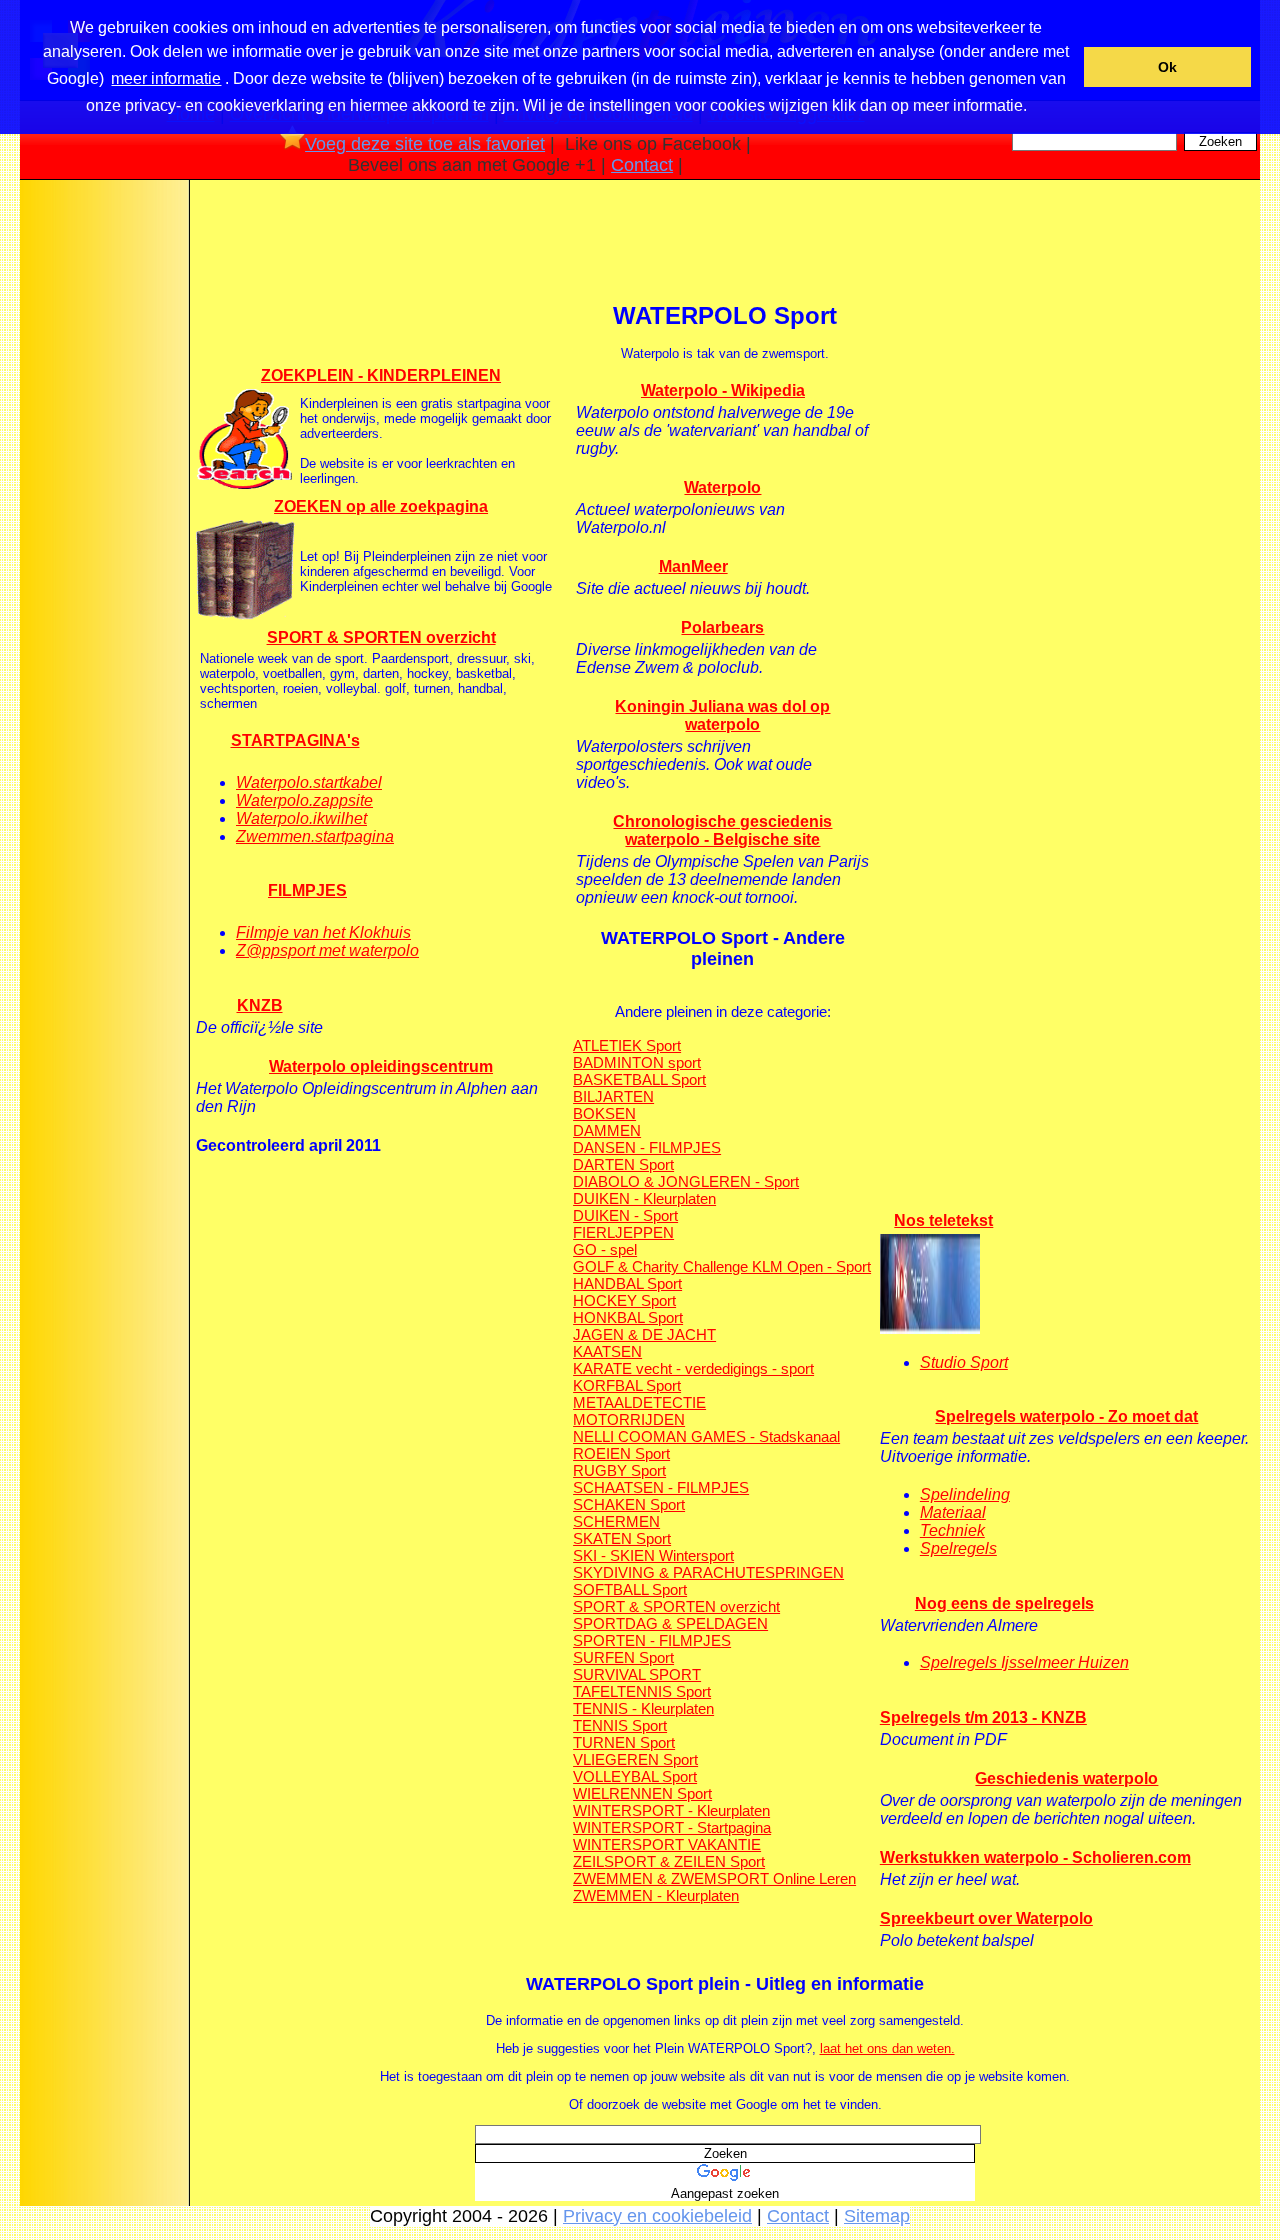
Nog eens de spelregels (1004, 1603)
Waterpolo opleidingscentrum (381, 1066)
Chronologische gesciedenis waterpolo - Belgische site (722, 830)
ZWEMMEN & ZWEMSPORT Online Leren (714, 1878)
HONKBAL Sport (628, 1317)
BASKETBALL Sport (639, 1079)
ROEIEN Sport (621, 1453)
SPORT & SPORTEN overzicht (381, 637)
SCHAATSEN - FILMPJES (661, 1487)
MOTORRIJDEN (629, 1419)
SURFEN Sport (623, 1657)
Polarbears (722, 627)
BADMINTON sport (637, 1062)
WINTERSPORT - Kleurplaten (671, 1810)
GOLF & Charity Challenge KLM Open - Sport (722, 1266)
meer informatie (166, 78)
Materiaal (953, 1512)
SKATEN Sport (622, 1538)
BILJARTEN (613, 1096)
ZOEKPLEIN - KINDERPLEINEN (381, 375)
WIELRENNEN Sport (642, 1793)
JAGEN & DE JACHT (644, 1334)
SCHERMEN (616, 1521)
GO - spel (605, 1249)
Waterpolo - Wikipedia (723, 390)
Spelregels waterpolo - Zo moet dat (1066, 1416)
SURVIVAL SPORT (637, 1674)
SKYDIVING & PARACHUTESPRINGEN (708, 1572)
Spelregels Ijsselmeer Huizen (1024, 1662)
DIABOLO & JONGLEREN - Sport (686, 1181)
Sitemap (877, 2216)
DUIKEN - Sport (625, 1215)
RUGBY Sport (619, 1470)
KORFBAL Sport (627, 1385)
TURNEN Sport (624, 1742)
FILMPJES (307, 890)
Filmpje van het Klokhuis (323, 932)
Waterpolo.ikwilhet (301, 818)
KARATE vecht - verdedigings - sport (693, 1368)
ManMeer (693, 566)
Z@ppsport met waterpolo (327, 950)
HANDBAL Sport (627, 1283)
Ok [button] (1167, 67)
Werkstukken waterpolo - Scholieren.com (1035, 1857)
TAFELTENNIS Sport (642, 1691)
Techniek (952, 1530)
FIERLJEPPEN (623, 1232)
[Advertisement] (103, 499)
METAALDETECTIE (639, 1402)
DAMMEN (607, 1130)
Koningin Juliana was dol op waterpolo (722, 715)
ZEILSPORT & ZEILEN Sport (669, 1861)
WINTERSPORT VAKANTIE (667, 1844)
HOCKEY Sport (624, 1300)
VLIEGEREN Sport (635, 1759)
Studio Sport (964, 1362)
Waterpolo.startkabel (309, 782)
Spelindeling (965, 1494)
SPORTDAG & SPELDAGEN (670, 1623)
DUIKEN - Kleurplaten (644, 1198)
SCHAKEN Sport (629, 1504)
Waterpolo (722, 487)
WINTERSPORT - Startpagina (672, 1827)
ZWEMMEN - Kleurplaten (656, 1895)
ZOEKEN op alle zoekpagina (381, 506)
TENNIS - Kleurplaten (643, 1708)
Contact (642, 165)
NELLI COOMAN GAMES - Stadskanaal (706, 1436)
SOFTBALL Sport (630, 1589)
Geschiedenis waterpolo (1066, 1778)
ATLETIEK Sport (627, 1045)
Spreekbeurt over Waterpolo (986, 1918)
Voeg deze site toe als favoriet (425, 144)
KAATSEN (607, 1351)
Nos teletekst (943, 1220)
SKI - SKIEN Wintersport (653, 1555)
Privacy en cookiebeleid (657, 2216)
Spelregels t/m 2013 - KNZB (983, 1717)
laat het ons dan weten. (887, 2048)
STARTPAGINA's (295, 740)
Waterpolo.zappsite (304, 800)
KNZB (260, 1005)
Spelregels (958, 1548)
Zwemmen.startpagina (315, 836)
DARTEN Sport (623, 1164)
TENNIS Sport (620, 1725)
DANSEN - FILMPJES (647, 1147)
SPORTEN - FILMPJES (652, 1640)
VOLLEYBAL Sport (635, 1776)
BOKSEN (604, 1113)
